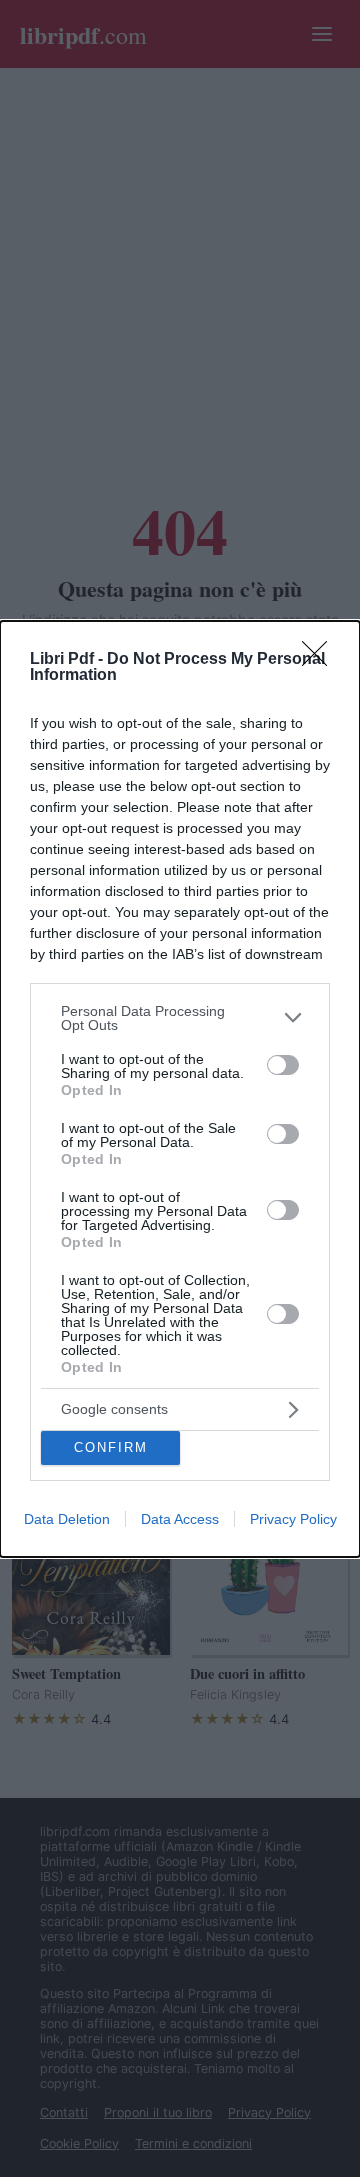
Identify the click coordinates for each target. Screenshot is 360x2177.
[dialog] (180, 1089)
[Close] (321, 660)
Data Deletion (67, 1519)
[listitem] (180, 1018)
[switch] (283, 1065)
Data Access (180, 1519)
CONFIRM (111, 1447)
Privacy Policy (293, 1519)
